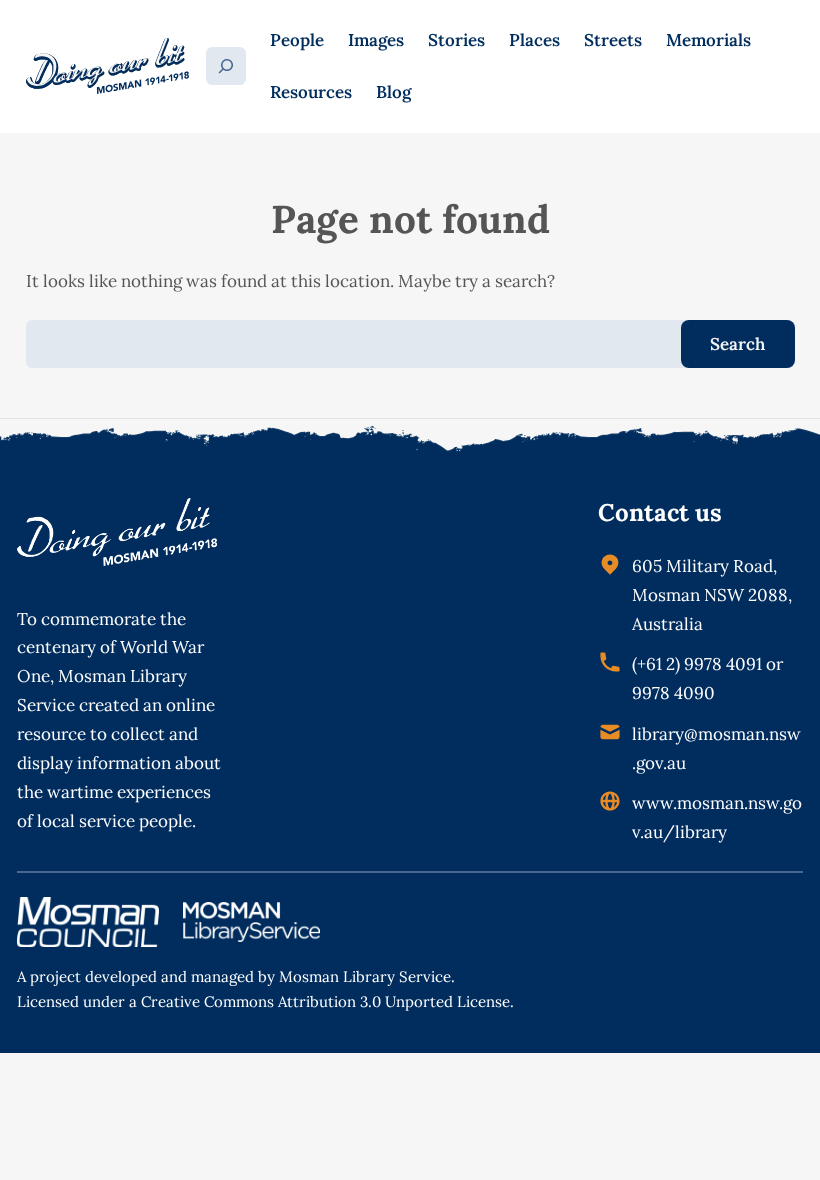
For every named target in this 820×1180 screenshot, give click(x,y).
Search (737, 344)
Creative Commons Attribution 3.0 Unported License (325, 1001)
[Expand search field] (226, 66)
